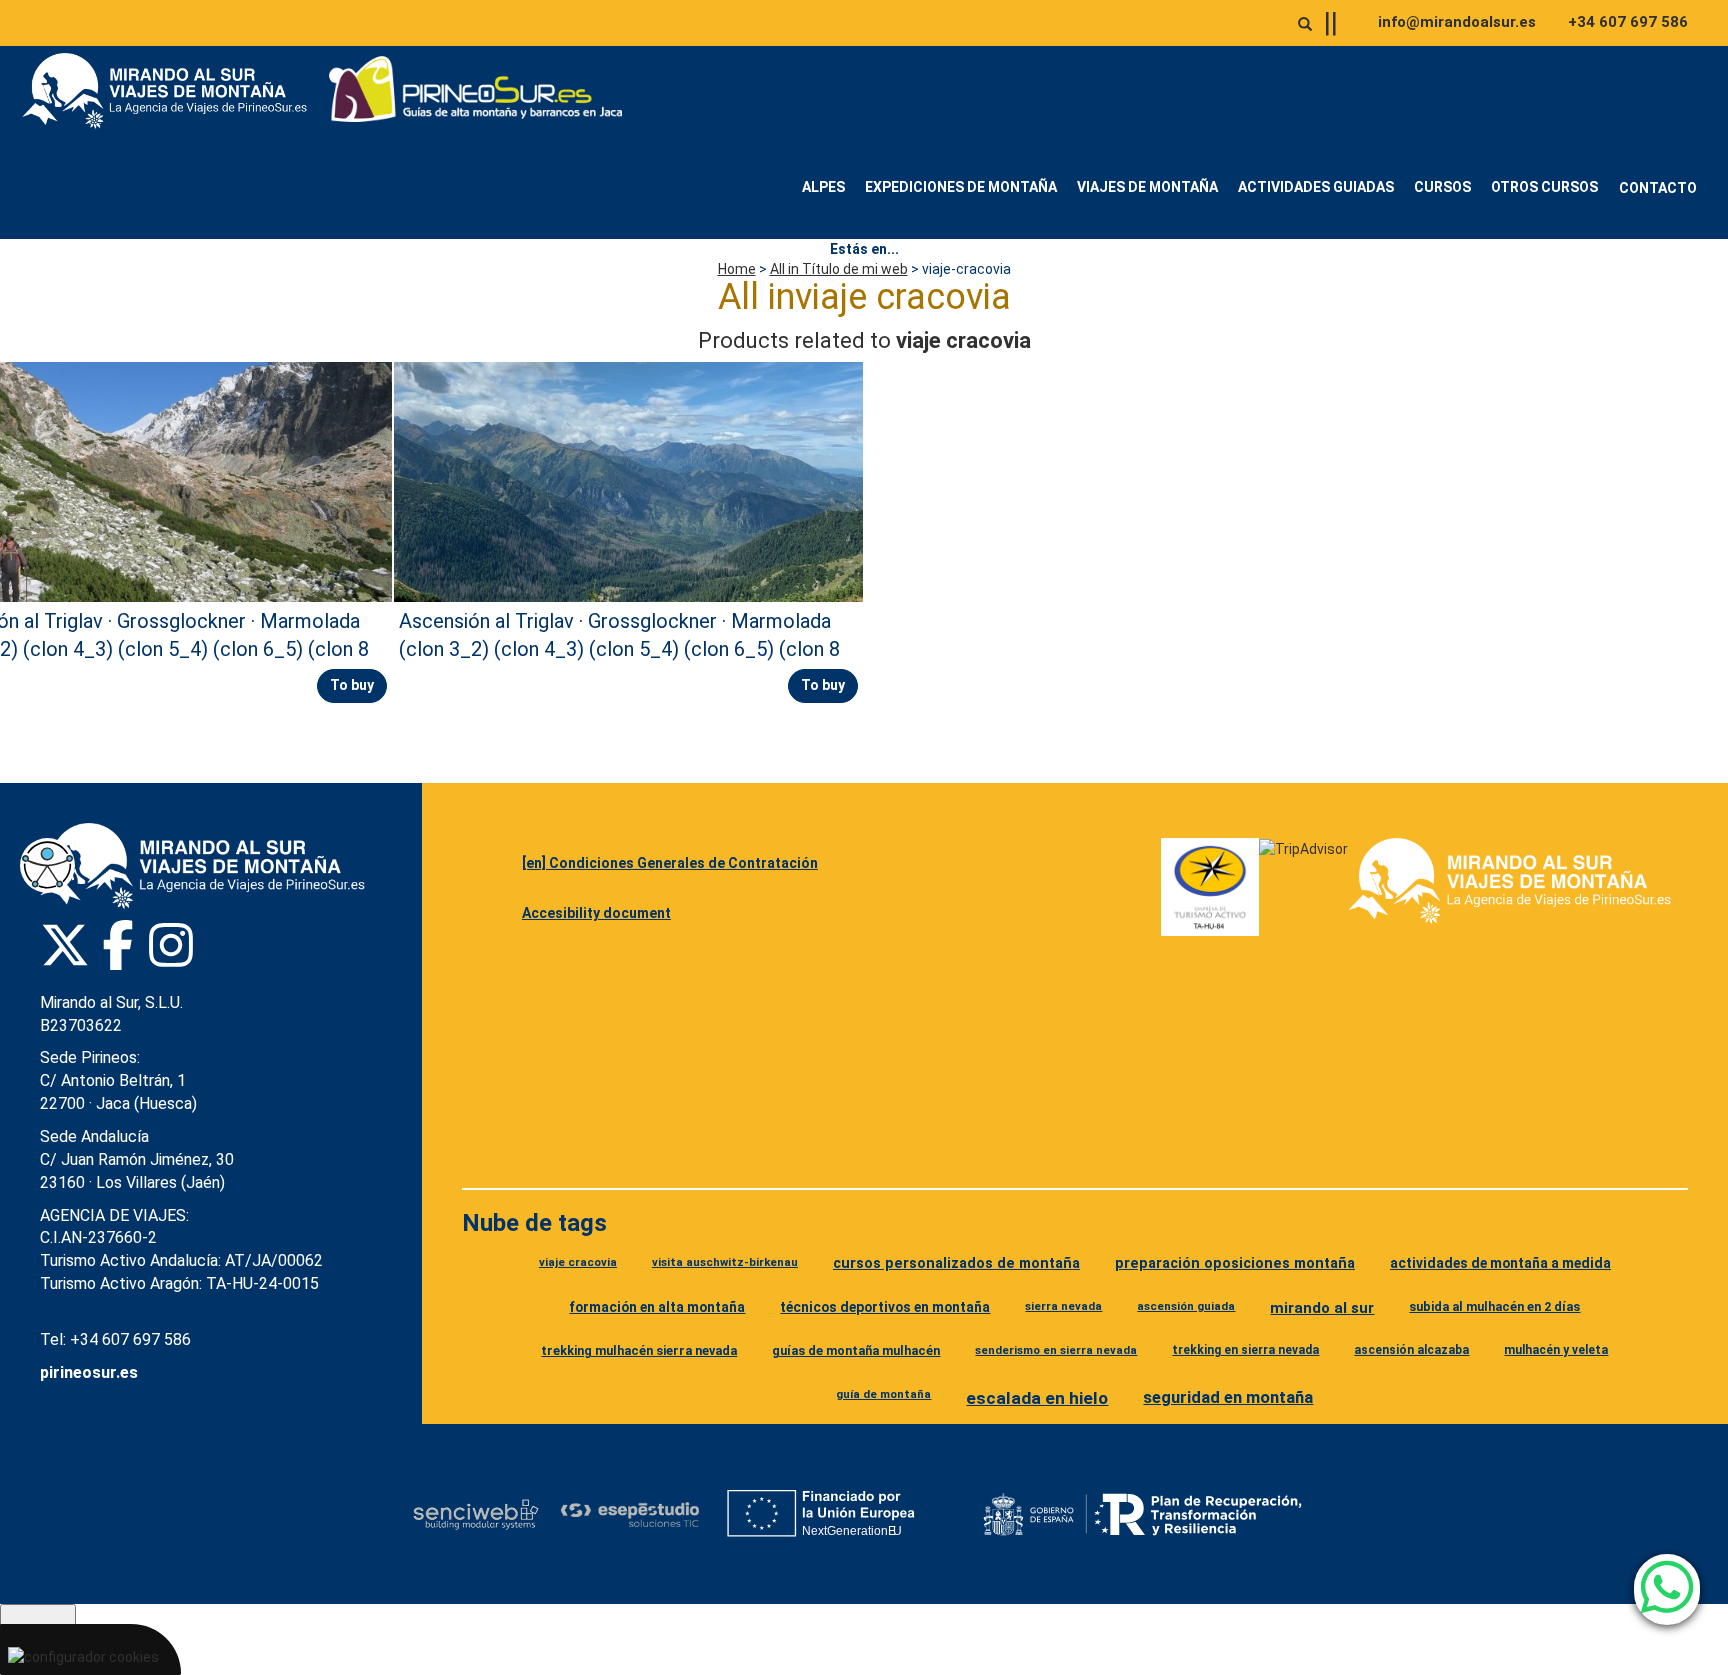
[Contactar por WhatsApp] (1667, 1589)
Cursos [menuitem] (1442, 187)
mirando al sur (1322, 1308)
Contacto (1658, 188)
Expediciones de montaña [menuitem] (961, 187)
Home (737, 269)
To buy (352, 685)
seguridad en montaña (1228, 1397)
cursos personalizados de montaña (956, 1263)
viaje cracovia (578, 1262)
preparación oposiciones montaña (1235, 1263)
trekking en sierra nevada (1245, 1350)
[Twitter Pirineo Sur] (65, 945)
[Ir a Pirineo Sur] (476, 91)
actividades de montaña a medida (1500, 1263)
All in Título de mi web (839, 269)
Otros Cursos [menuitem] (1544, 187)
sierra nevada (1063, 1306)
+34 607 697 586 (1628, 22)
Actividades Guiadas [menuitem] (1316, 187)
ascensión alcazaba (1411, 1350)
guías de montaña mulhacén (856, 1350)
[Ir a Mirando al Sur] (172, 91)
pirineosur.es (89, 1372)
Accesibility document (596, 913)
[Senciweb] (476, 1514)
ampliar (1663, 1432)
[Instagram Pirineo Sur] (171, 945)
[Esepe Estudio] (629, 1514)
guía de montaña (883, 1394)
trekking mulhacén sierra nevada (639, 1350)
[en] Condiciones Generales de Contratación (670, 863)
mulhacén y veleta (1556, 1350)
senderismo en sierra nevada (1056, 1350)
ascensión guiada (1186, 1306)
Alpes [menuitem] (823, 187)
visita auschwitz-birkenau (725, 1262)
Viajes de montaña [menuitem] (1147, 187)
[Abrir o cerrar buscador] (1305, 24)
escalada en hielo (1037, 1398)
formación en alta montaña (657, 1307)
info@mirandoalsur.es (1457, 22)
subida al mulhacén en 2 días (1494, 1306)
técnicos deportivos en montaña (885, 1307)
